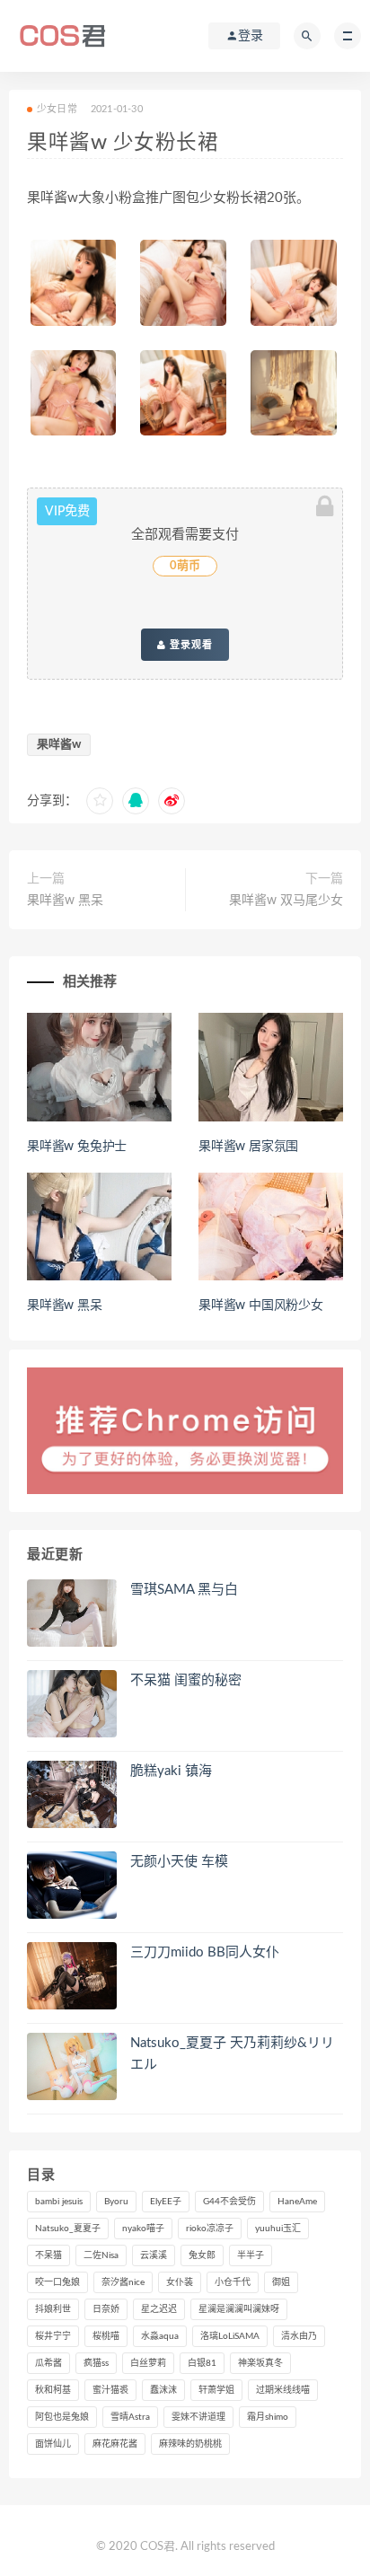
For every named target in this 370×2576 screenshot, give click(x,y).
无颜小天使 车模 (179, 1862)
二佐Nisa (101, 2255)
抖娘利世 (53, 2309)
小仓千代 (233, 2282)
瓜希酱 (48, 2363)
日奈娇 (106, 2309)
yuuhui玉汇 (278, 2229)
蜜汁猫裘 (110, 2390)
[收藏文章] (100, 801)
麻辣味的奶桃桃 (190, 2444)
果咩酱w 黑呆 (65, 901)
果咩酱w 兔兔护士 (77, 1147)
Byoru (116, 2202)
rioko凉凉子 (210, 2229)
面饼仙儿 (53, 2444)
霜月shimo (268, 2417)
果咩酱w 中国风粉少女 (261, 1306)
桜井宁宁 (53, 2336)
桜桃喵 (106, 2336)
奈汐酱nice (123, 2282)
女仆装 (180, 2282)
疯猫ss (96, 2363)
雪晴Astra (130, 2417)
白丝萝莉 (148, 2363)
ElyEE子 (166, 2202)
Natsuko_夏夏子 (68, 2229)
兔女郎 (202, 2255)
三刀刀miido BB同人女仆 (205, 1952)
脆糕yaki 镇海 (171, 1771)
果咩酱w (59, 745)
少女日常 (57, 109)
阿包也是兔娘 (62, 2417)
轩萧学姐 (216, 2390)
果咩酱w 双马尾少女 (286, 901)
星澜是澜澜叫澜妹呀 (239, 2309)
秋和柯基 (53, 2390)
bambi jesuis (59, 2202)
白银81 (202, 2363)
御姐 (281, 2282)
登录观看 (189, 645)
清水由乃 (299, 2336)
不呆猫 (48, 2255)
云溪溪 (154, 2255)
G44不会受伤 (229, 2202)
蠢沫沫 (163, 2390)
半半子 (251, 2255)
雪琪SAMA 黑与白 (184, 1590)
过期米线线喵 (283, 2390)
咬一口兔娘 (57, 2282)
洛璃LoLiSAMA (230, 2336)
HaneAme (297, 2202)
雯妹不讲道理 (198, 2417)
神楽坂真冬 (260, 2363)
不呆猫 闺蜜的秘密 (186, 1680)
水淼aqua (160, 2336)
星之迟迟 (159, 2309)
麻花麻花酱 (115, 2444)
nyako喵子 (143, 2229)
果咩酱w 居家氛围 (248, 1147)
